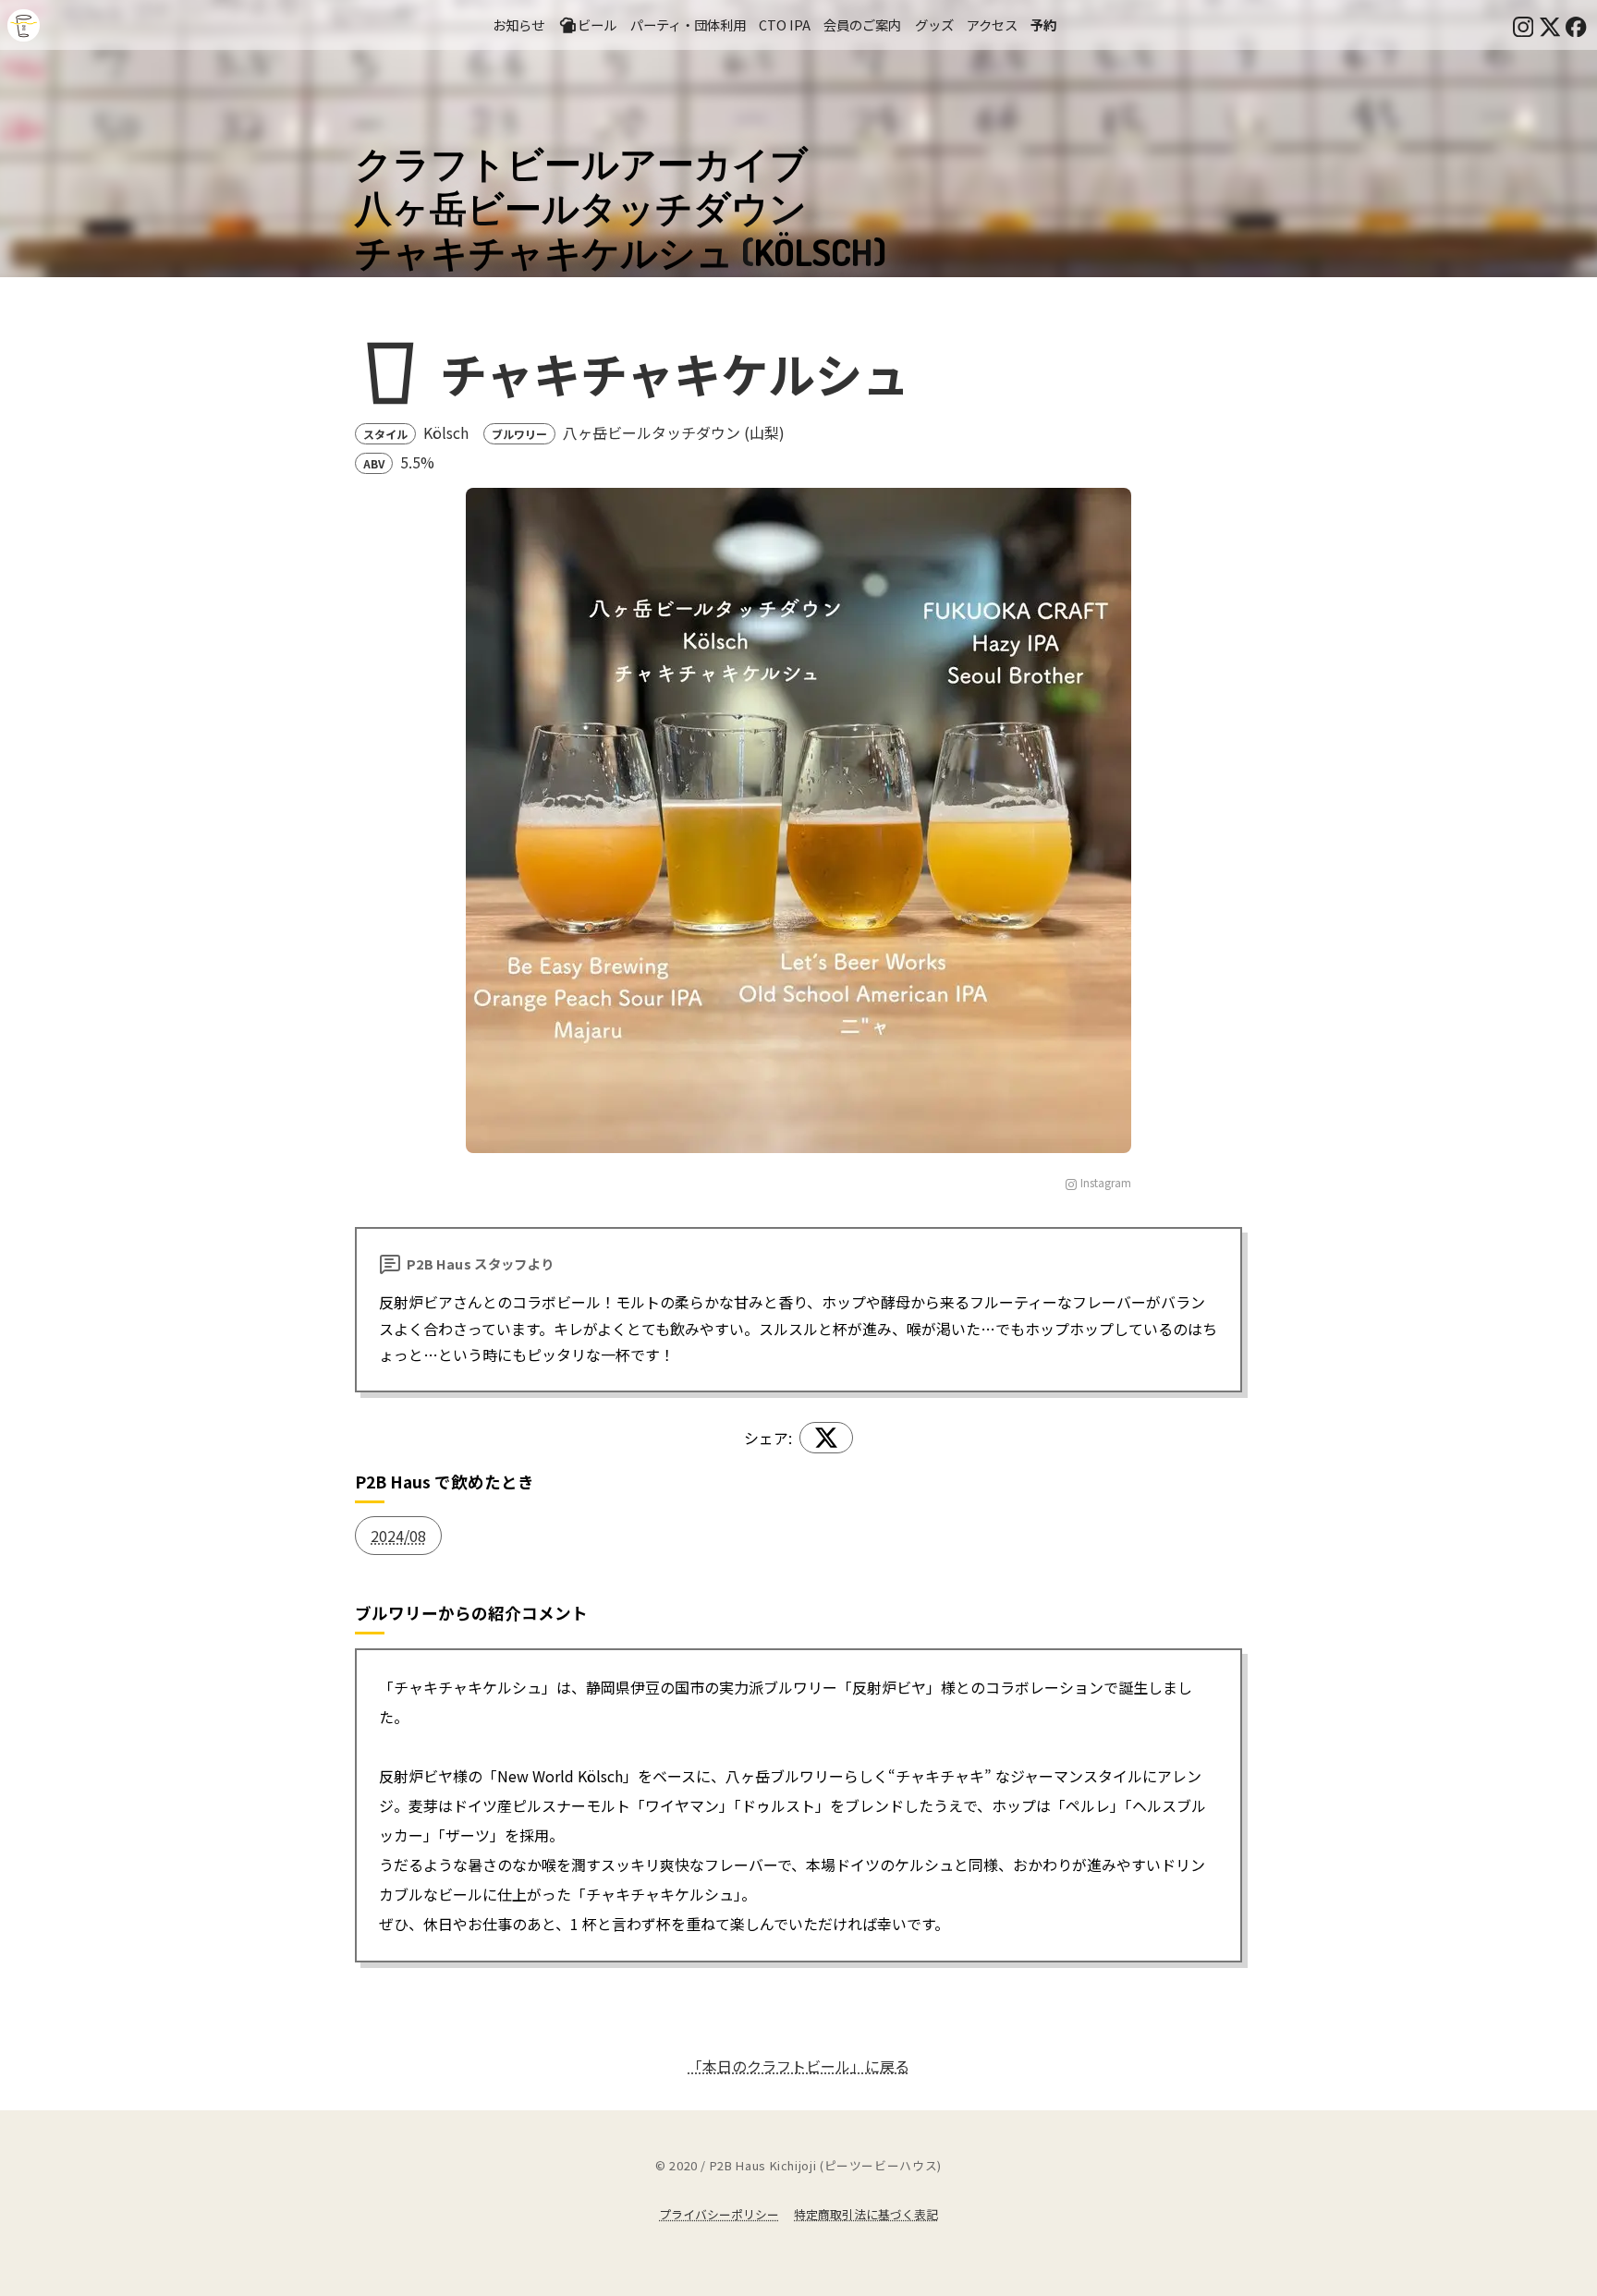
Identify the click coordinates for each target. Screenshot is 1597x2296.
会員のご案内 (862, 24)
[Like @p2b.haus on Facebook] (1576, 25)
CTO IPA (785, 24)
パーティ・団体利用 (688, 24)
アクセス (992, 24)
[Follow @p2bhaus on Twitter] (1550, 25)
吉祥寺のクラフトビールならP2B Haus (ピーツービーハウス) (24, 25)
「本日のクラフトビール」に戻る (798, 2066)
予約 (1043, 24)
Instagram (1106, 1182)
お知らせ (518, 24)
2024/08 (398, 1536)
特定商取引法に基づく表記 (866, 2214)
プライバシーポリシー (719, 2214)
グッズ (934, 24)
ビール (597, 24)
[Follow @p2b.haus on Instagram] (1523, 25)
